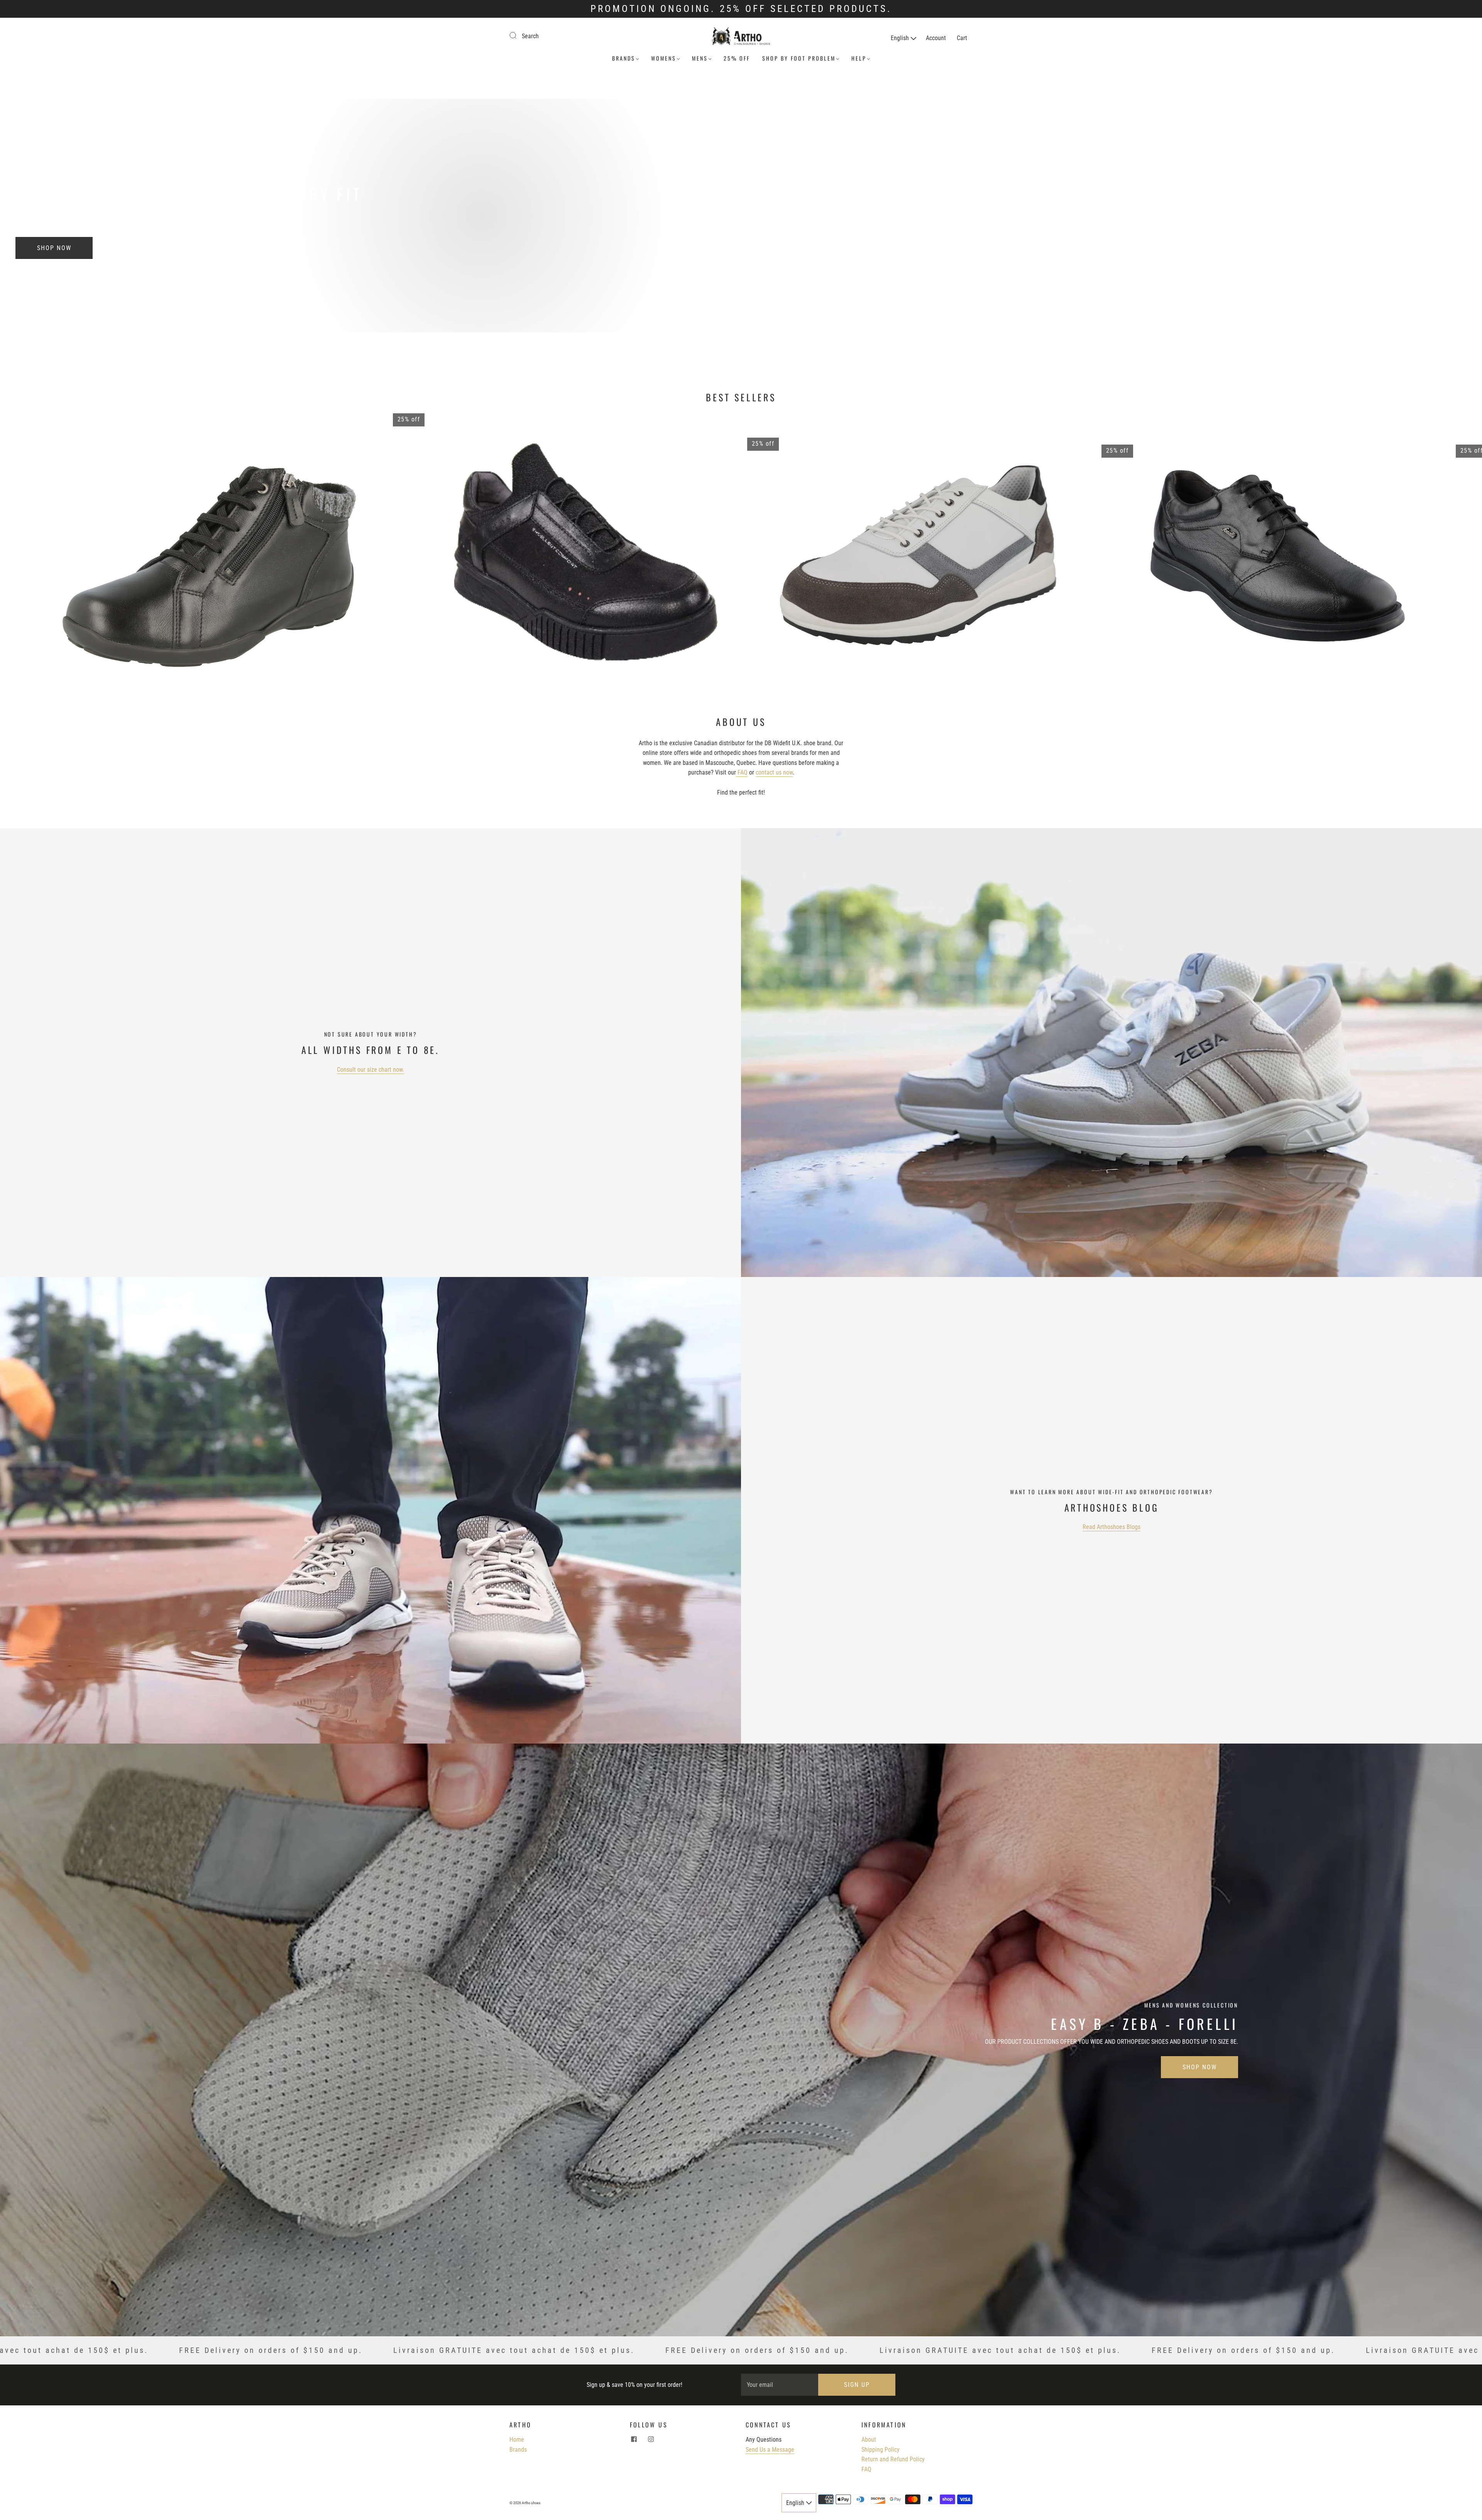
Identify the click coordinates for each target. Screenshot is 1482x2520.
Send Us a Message (770, 2450)
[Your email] (780, 2385)
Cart (962, 38)
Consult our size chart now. (370, 1070)
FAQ (742, 772)
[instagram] (651, 2439)
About (869, 2440)
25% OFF (737, 58)
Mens (700, 58)
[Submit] (518, 35)
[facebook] (634, 2439)
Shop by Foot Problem (799, 58)
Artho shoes (531, 2503)
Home (517, 2440)
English (901, 38)
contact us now (774, 772)
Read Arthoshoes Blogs (1111, 1527)
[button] (1442, 549)
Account (936, 38)
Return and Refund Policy (893, 2459)
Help (859, 58)
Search (530, 36)
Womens (664, 58)
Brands (624, 58)
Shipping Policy (881, 2450)
